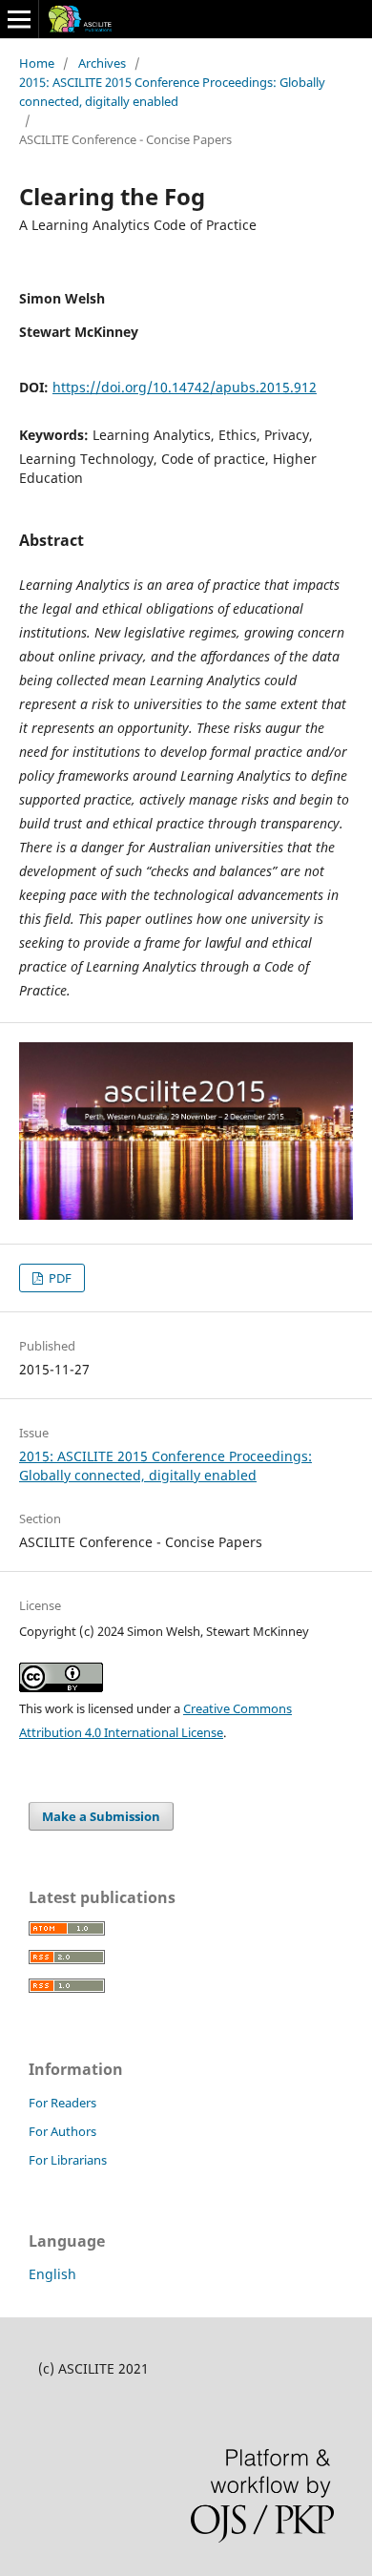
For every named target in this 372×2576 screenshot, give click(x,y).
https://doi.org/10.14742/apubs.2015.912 (185, 387)
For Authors (62, 2131)
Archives (102, 63)
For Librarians (68, 2160)
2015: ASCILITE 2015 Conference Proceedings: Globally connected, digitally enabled (172, 92)
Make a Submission (101, 1816)
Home (37, 63)
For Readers (62, 2103)
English (52, 2274)
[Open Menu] (19, 19)
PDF (59, 1278)
